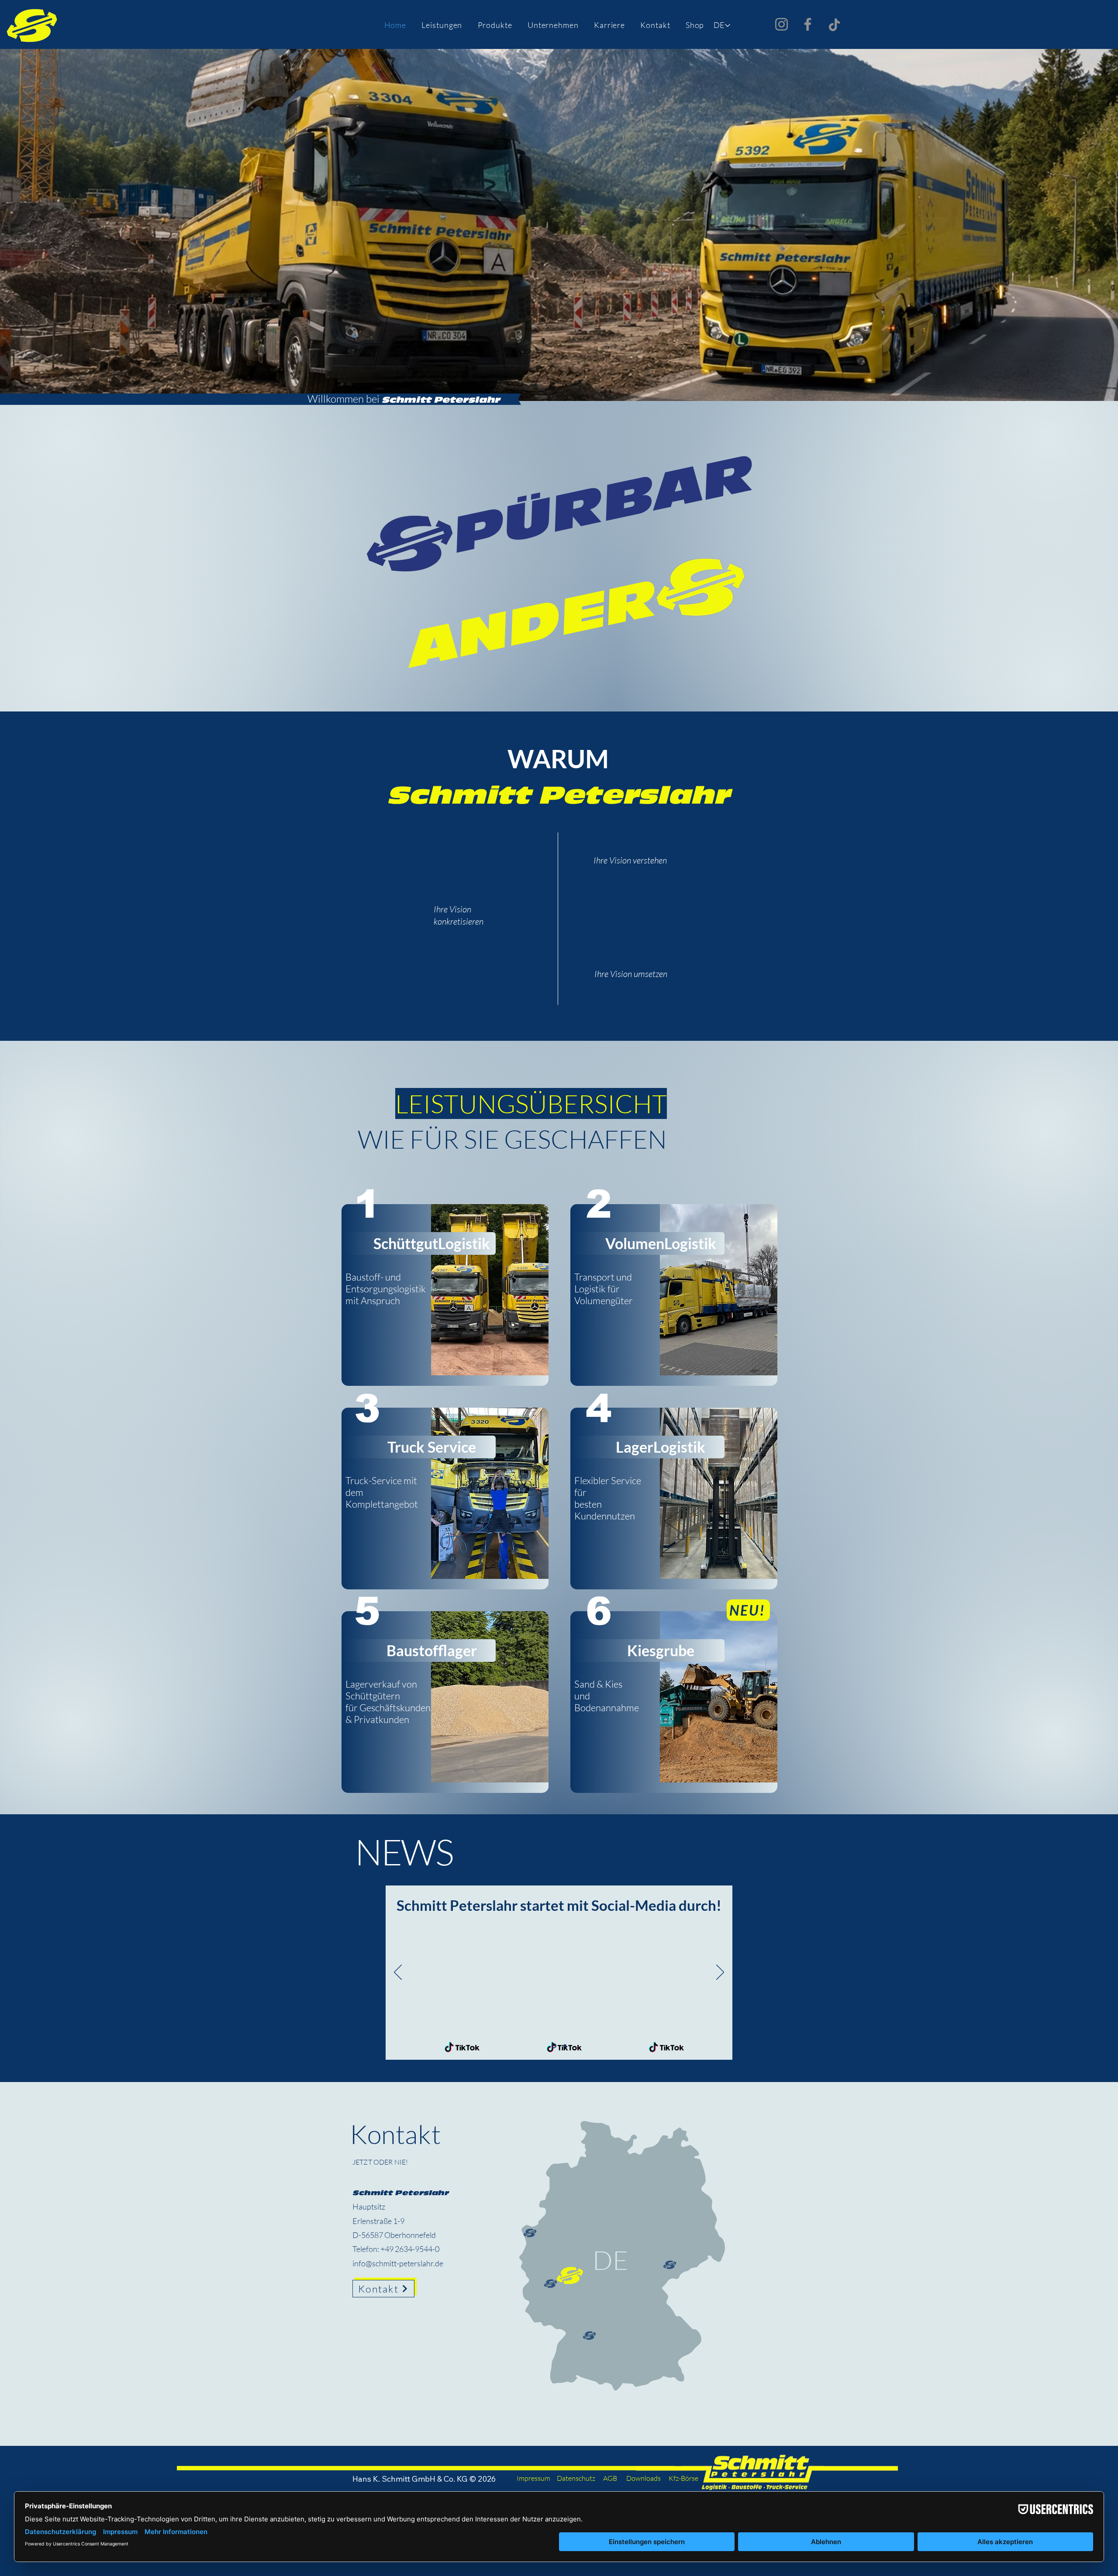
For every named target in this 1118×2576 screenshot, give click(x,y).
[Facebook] (808, 24)
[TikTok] (834, 25)
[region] (559, 974)
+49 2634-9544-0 (410, 2249)
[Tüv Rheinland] (565, 2046)
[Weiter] (720, 1973)
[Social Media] (554, 2046)
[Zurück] (398, 1973)
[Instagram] (782, 24)
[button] (442, 25)
